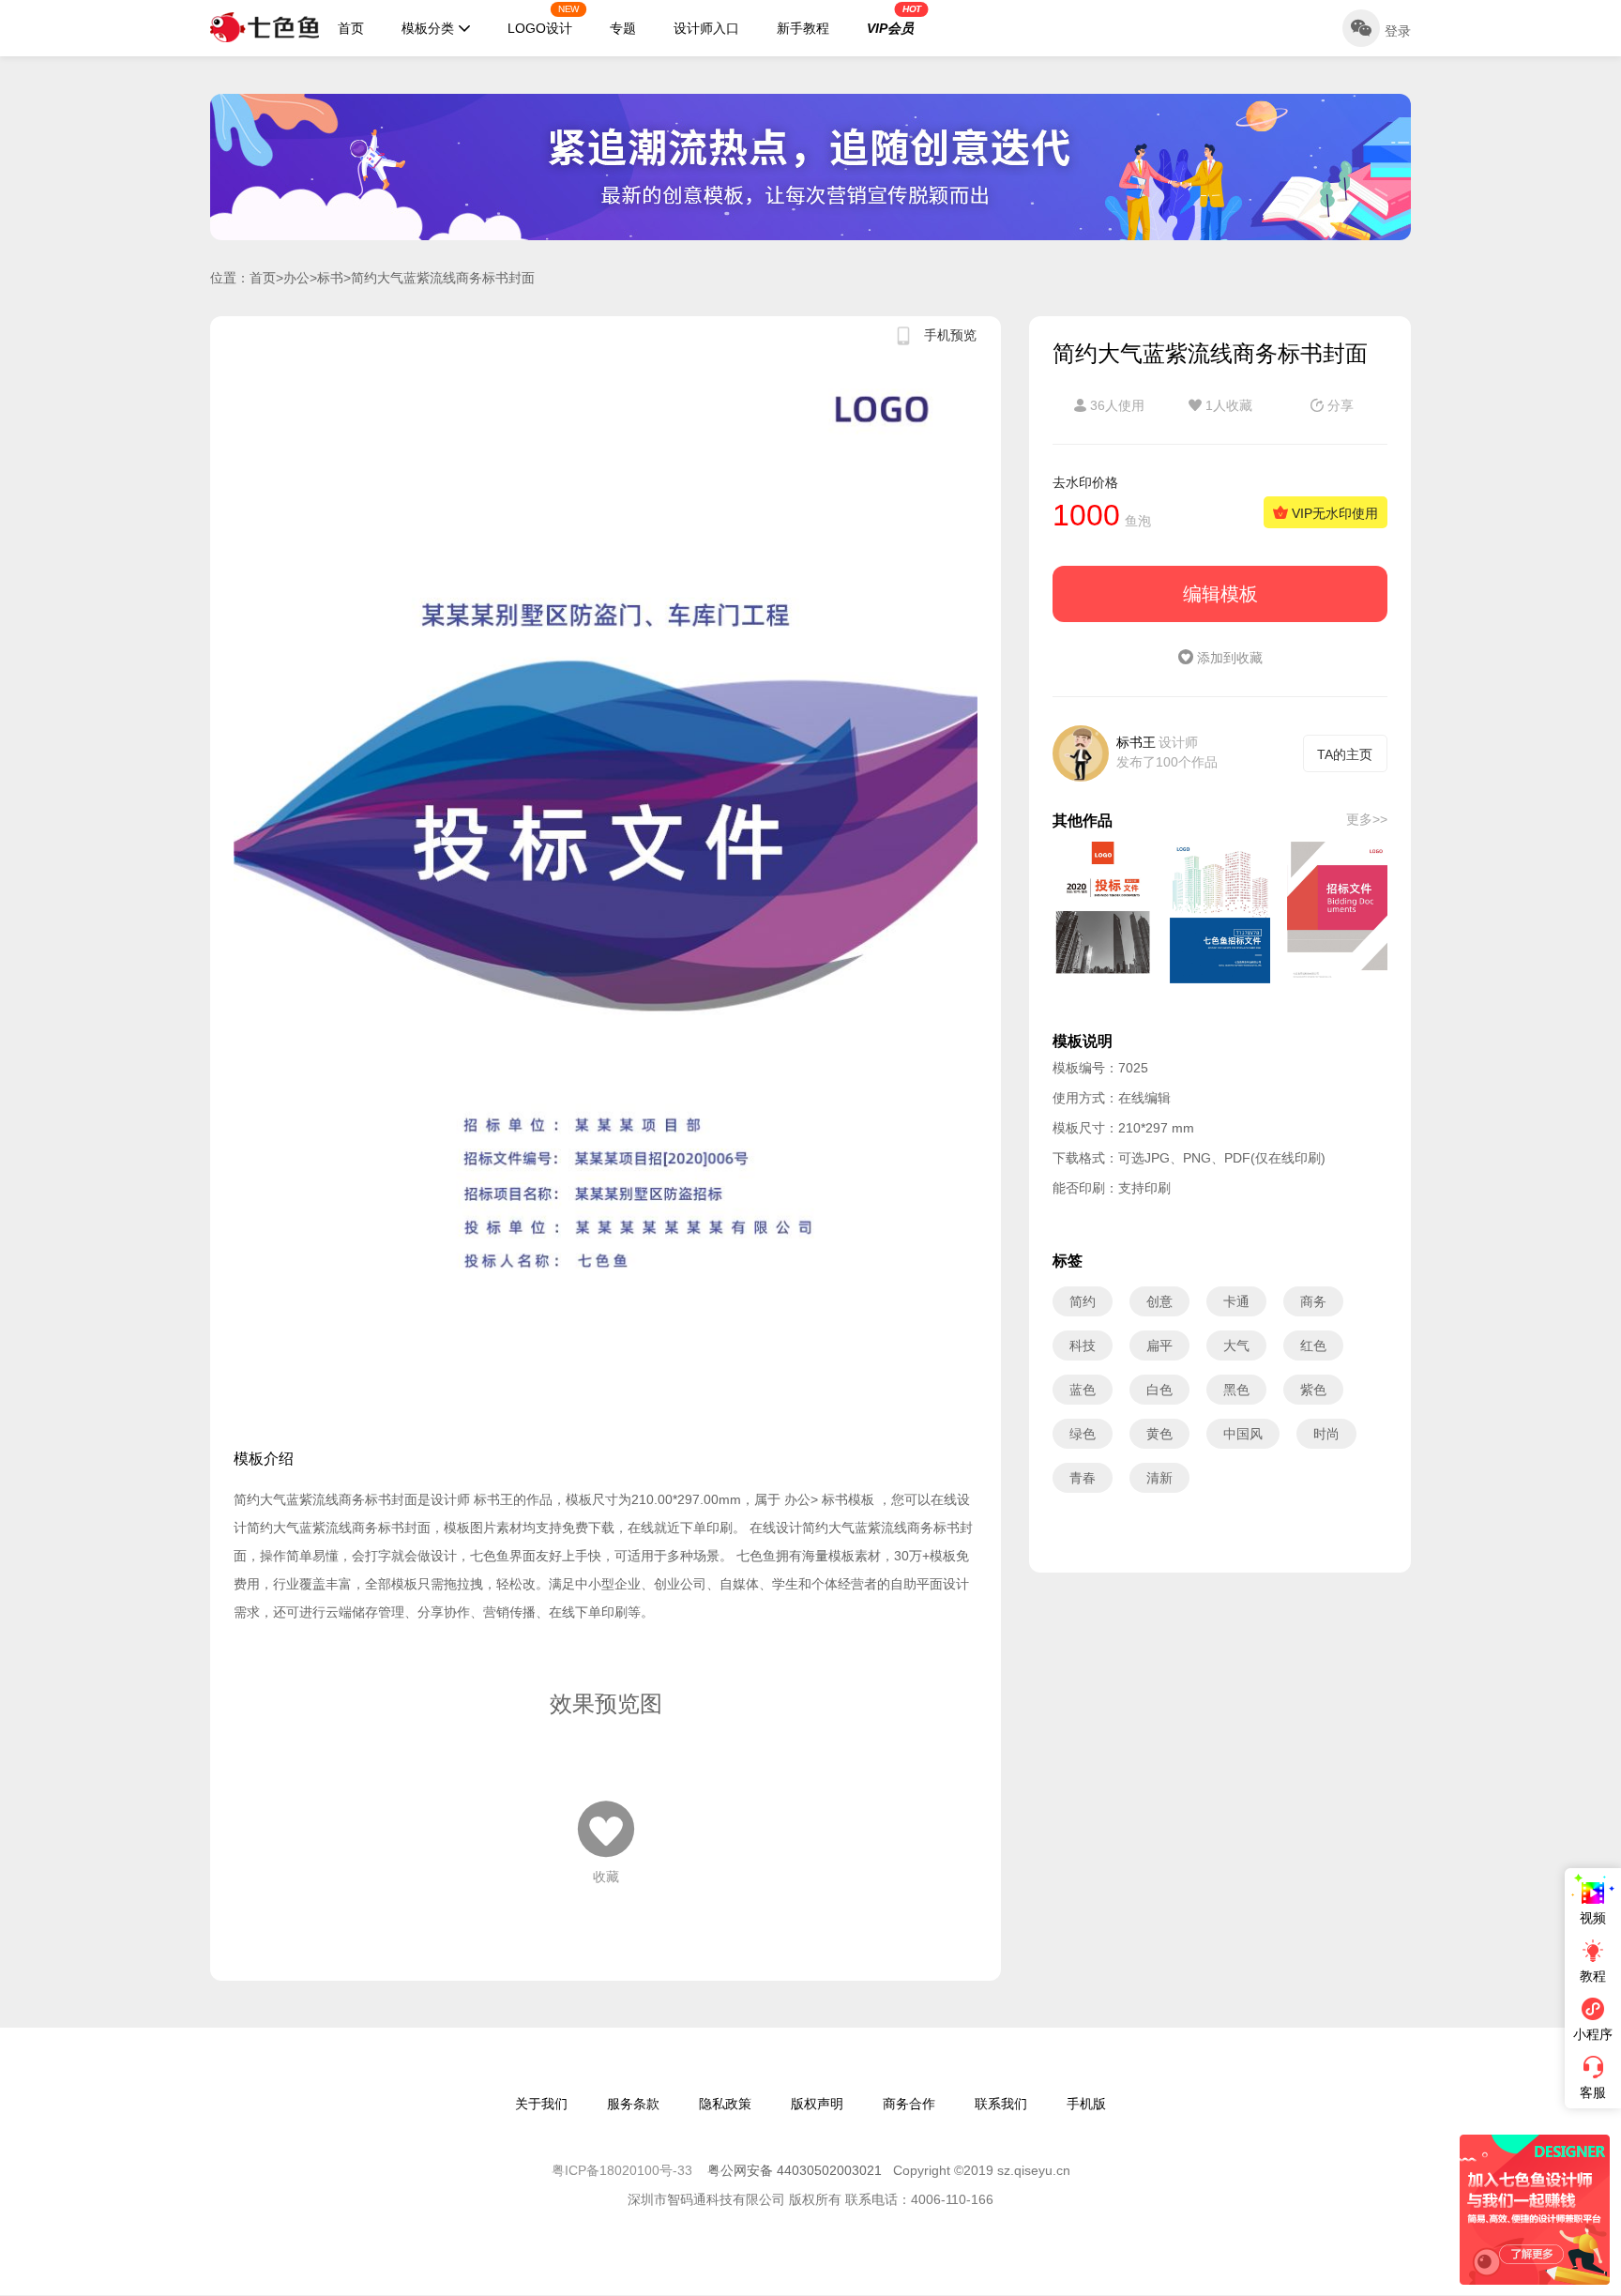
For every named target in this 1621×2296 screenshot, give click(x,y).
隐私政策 (725, 2104)
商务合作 (909, 2104)
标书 (330, 278)
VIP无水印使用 (1333, 513)
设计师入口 (706, 28)
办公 (296, 278)
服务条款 (633, 2104)
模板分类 (428, 28)
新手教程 (803, 28)
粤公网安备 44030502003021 (795, 2170)
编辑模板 (1220, 594)
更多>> (1367, 819)
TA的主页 (1345, 754)
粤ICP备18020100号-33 (624, 2170)
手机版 (1086, 2104)
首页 (351, 28)
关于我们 (541, 2104)
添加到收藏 (1228, 658)
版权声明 (817, 2104)
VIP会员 (894, 20)
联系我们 (1001, 2104)
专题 (623, 28)
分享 (1339, 405)
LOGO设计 (543, 20)
